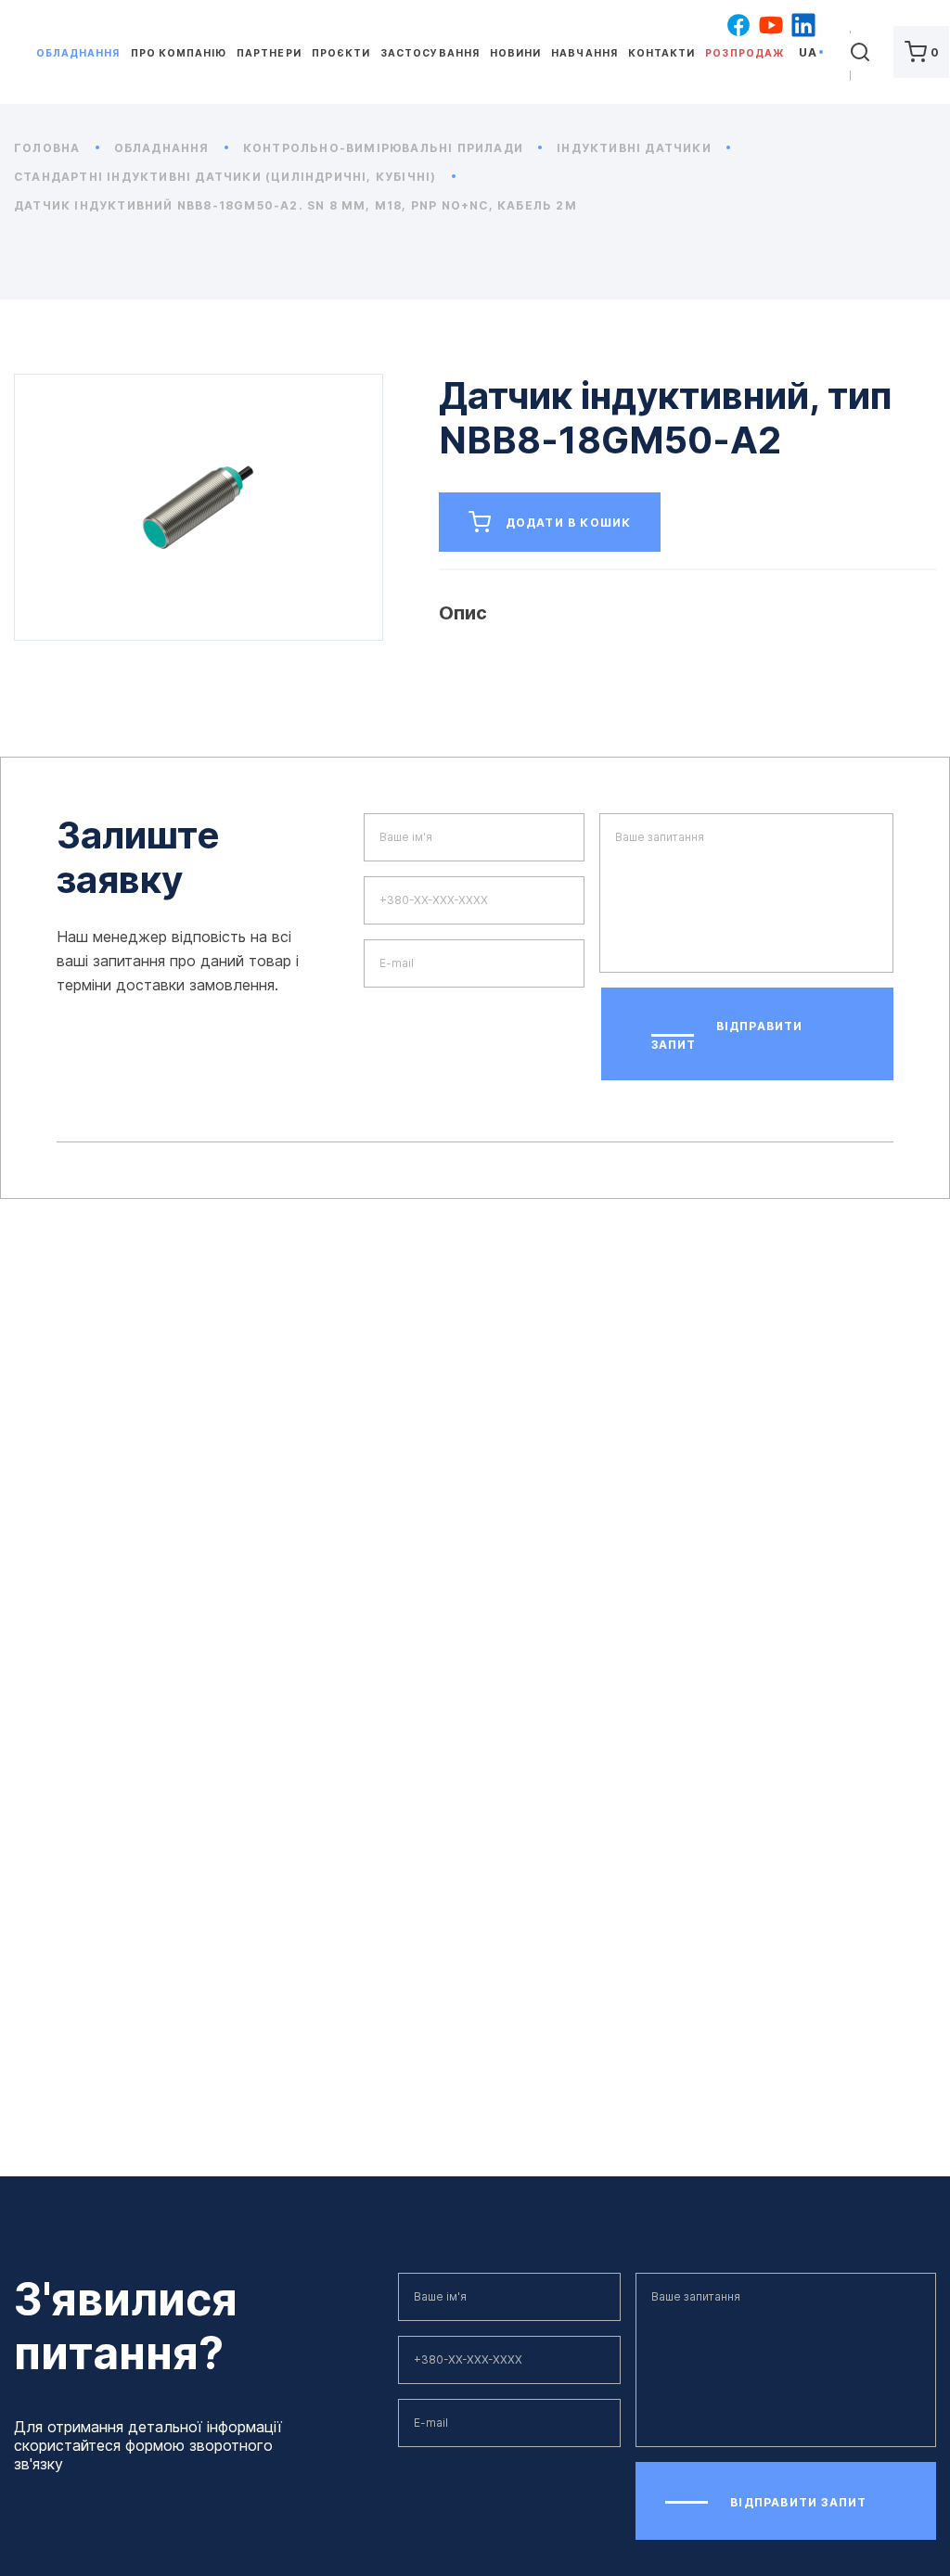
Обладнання (78, 53)
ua (808, 52)
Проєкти (341, 53)
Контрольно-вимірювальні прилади (385, 148)
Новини (515, 53)
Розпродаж (744, 53)
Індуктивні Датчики (636, 148)
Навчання (584, 53)
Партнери (269, 53)
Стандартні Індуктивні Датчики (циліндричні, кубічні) (227, 177)
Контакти (661, 53)
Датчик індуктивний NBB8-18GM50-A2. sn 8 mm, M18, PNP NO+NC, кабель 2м (295, 205)
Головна (49, 148)
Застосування (430, 53)
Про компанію (179, 53)
